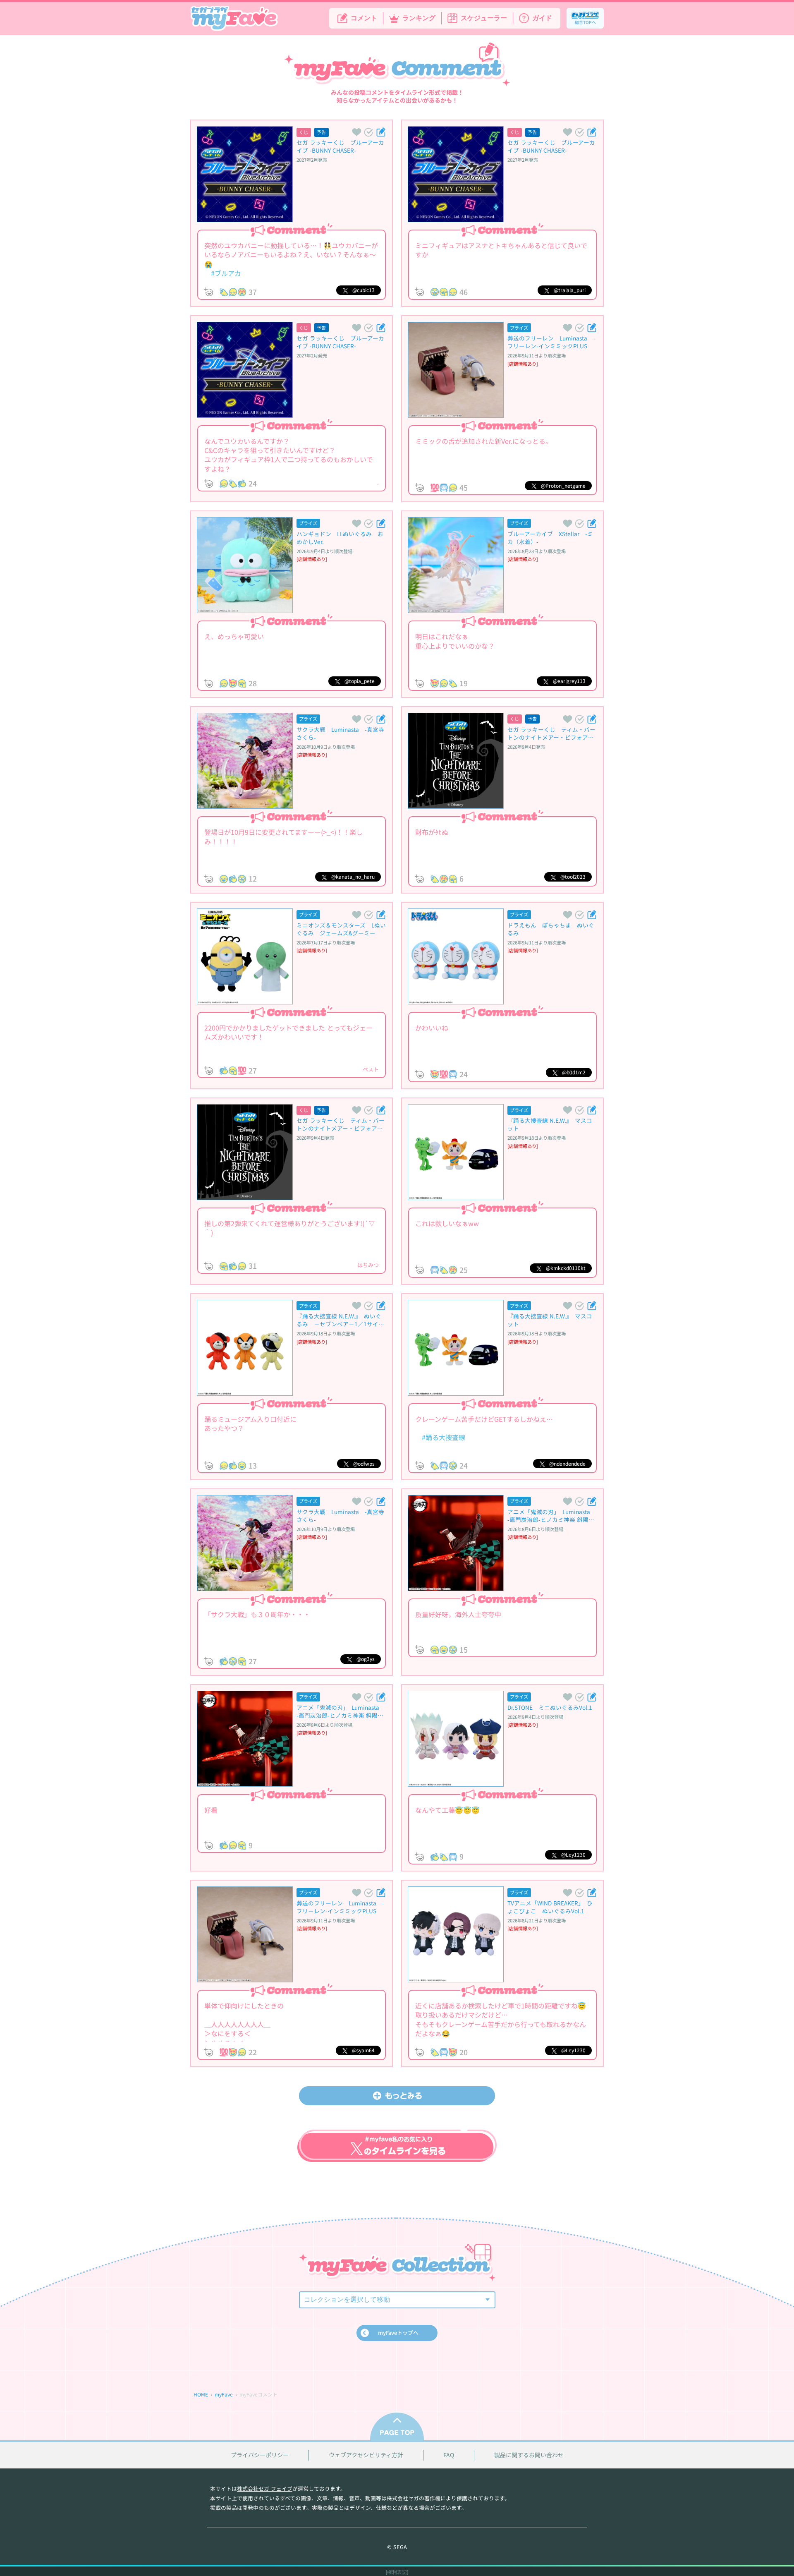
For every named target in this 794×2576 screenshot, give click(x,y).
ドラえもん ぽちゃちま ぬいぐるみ (551, 929)
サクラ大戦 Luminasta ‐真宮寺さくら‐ (340, 733)
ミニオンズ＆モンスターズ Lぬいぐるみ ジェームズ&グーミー (341, 929)
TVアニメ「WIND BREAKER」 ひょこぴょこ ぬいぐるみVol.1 (550, 1907)
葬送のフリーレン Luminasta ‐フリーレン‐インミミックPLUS (551, 342)
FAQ (449, 2455)
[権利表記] (397, 2572)
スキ (356, 132)
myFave (224, 2394)
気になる (368, 132)
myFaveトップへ (398, 2333)
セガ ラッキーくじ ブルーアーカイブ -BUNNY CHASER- (340, 146)
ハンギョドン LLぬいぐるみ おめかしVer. (340, 538)
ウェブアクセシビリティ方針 (366, 2455)
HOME (201, 2394)
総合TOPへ (585, 22)
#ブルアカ (223, 273)
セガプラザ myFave (234, 19)
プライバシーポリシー (260, 2455)
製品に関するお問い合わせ (529, 2455)
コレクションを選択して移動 (347, 2299)
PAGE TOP (397, 2426)
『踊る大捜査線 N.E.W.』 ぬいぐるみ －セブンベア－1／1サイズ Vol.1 (339, 1320)
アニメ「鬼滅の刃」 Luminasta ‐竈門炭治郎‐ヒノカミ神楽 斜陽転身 (552, 1516)
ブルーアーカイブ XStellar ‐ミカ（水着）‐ (550, 538)
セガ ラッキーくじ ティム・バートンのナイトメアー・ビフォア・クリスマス (551, 733)
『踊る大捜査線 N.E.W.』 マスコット (550, 1124)
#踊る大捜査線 (440, 1437)
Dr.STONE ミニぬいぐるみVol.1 (550, 1707)
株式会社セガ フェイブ (265, 2489)
